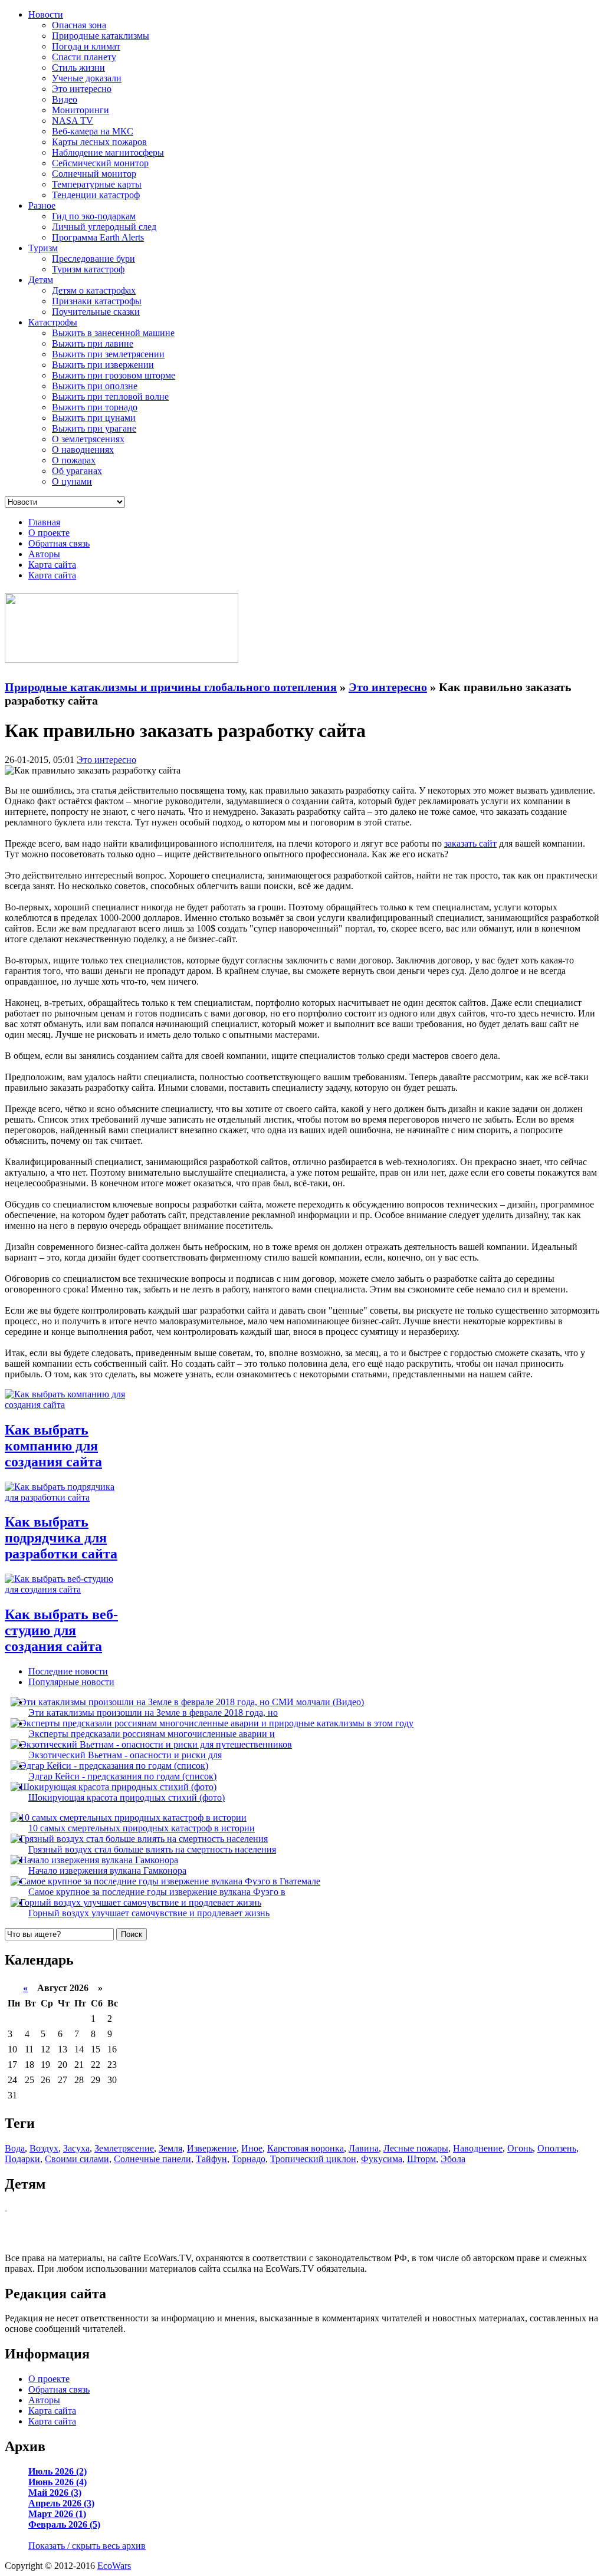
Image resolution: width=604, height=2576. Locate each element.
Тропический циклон (313, 2159)
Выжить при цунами (94, 418)
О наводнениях (83, 450)
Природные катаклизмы (101, 36)
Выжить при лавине (93, 343)
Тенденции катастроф (96, 195)
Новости (46, 14)
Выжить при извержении (103, 365)
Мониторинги (81, 110)
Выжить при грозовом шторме (114, 375)
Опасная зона (79, 25)
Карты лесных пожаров (99, 142)
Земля (170, 2148)
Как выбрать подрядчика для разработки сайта (61, 1538)
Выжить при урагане (94, 428)
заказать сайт (470, 843)
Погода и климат (86, 46)
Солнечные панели (152, 2159)
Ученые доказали (87, 78)
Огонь (520, 2148)
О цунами (72, 481)
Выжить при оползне (95, 386)
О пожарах (74, 460)
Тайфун (211, 2159)
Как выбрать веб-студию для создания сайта (61, 1630)
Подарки (22, 2159)
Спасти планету (84, 57)
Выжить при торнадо (95, 407)
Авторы (44, 554)
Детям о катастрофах (94, 290)
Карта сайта (52, 565)
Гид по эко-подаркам (94, 216)
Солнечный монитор (94, 174)
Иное (252, 2148)
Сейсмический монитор (100, 163)
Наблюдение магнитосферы (108, 152)
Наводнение (478, 2148)
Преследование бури (93, 259)
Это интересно (82, 89)
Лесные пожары (416, 2148)
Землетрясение (124, 2148)
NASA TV (73, 121)
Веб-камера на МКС (93, 131)
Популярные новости (71, 1682)
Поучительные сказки (96, 312)
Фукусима (382, 2159)
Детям (41, 280)
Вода (15, 2148)
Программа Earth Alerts (98, 237)
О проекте (49, 533)
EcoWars (114, 2566)
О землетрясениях (88, 439)
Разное (42, 205)
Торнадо (249, 2159)
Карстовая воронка (306, 2148)
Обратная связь (59, 543)
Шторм (421, 2159)
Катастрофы (53, 322)
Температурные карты (97, 184)
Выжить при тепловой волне (110, 397)
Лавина (364, 2148)
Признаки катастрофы (97, 301)
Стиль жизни (78, 68)
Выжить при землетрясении (108, 354)
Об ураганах (77, 471)
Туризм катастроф (88, 269)
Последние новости (68, 1671)
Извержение (212, 2148)
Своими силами (77, 2159)
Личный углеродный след (104, 227)
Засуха (76, 2148)
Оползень (557, 2148)
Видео (65, 99)
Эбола (453, 2159)
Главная (44, 522)
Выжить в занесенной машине (113, 333)
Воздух (44, 2148)
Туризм (43, 248)
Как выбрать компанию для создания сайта (53, 1446)
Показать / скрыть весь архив (87, 2546)
